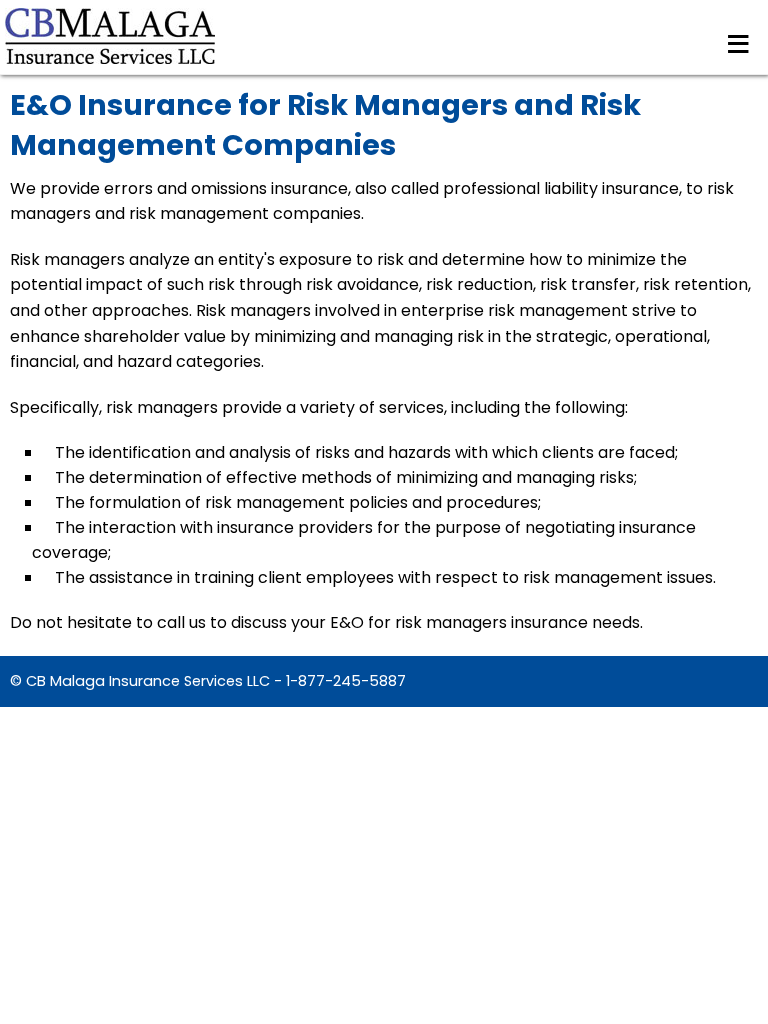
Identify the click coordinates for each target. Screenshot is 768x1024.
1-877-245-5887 (346, 681)
